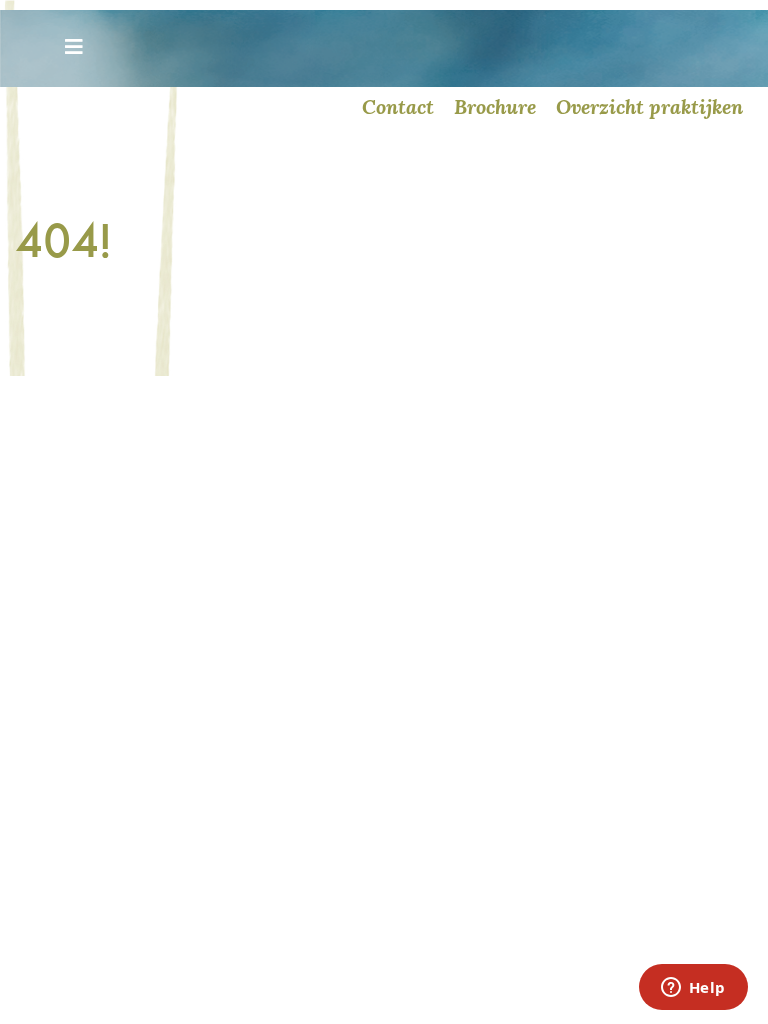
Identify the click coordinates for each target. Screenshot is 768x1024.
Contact (398, 106)
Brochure (495, 106)
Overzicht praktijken (649, 106)
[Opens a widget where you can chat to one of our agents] (693, 989)
